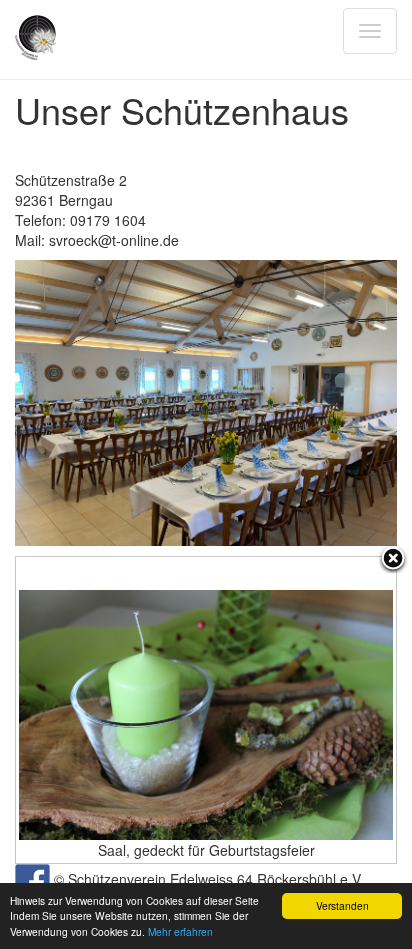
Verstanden (342, 905)
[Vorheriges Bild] (82, 709)
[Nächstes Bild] (329, 709)
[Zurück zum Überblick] (393, 560)
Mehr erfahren (180, 931)
